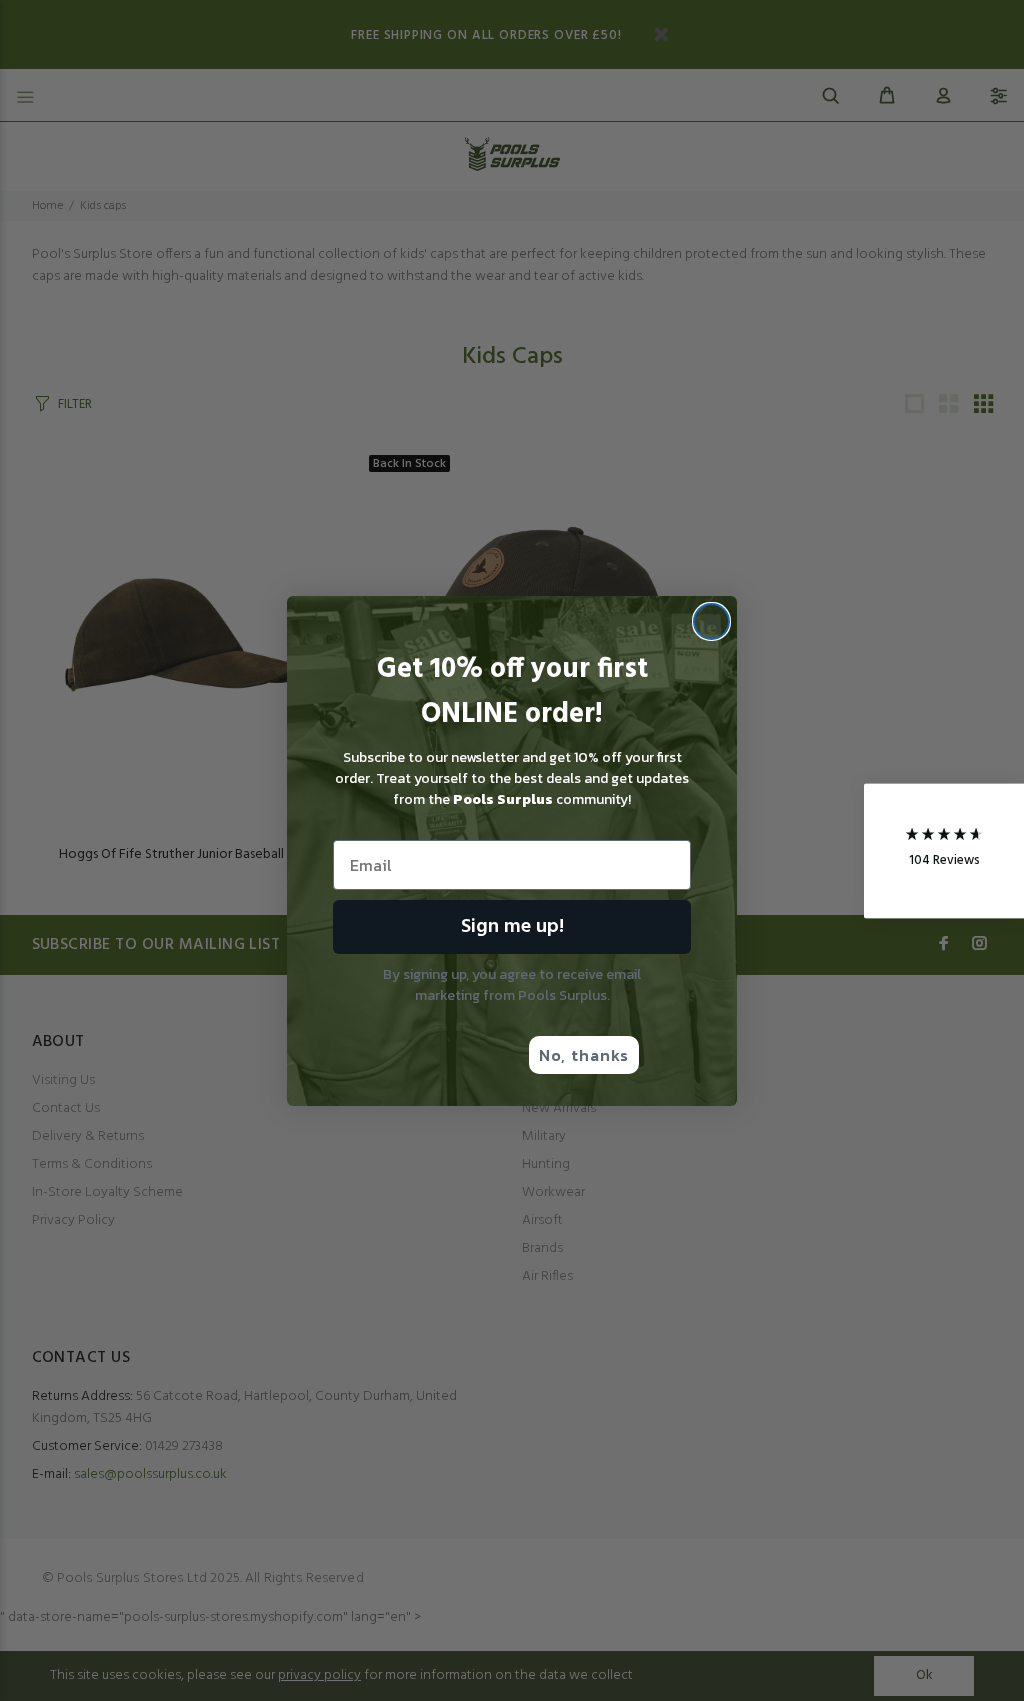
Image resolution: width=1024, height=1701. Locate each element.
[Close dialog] (711, 621)
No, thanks (584, 1055)
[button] (944, 850)
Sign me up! (512, 927)
